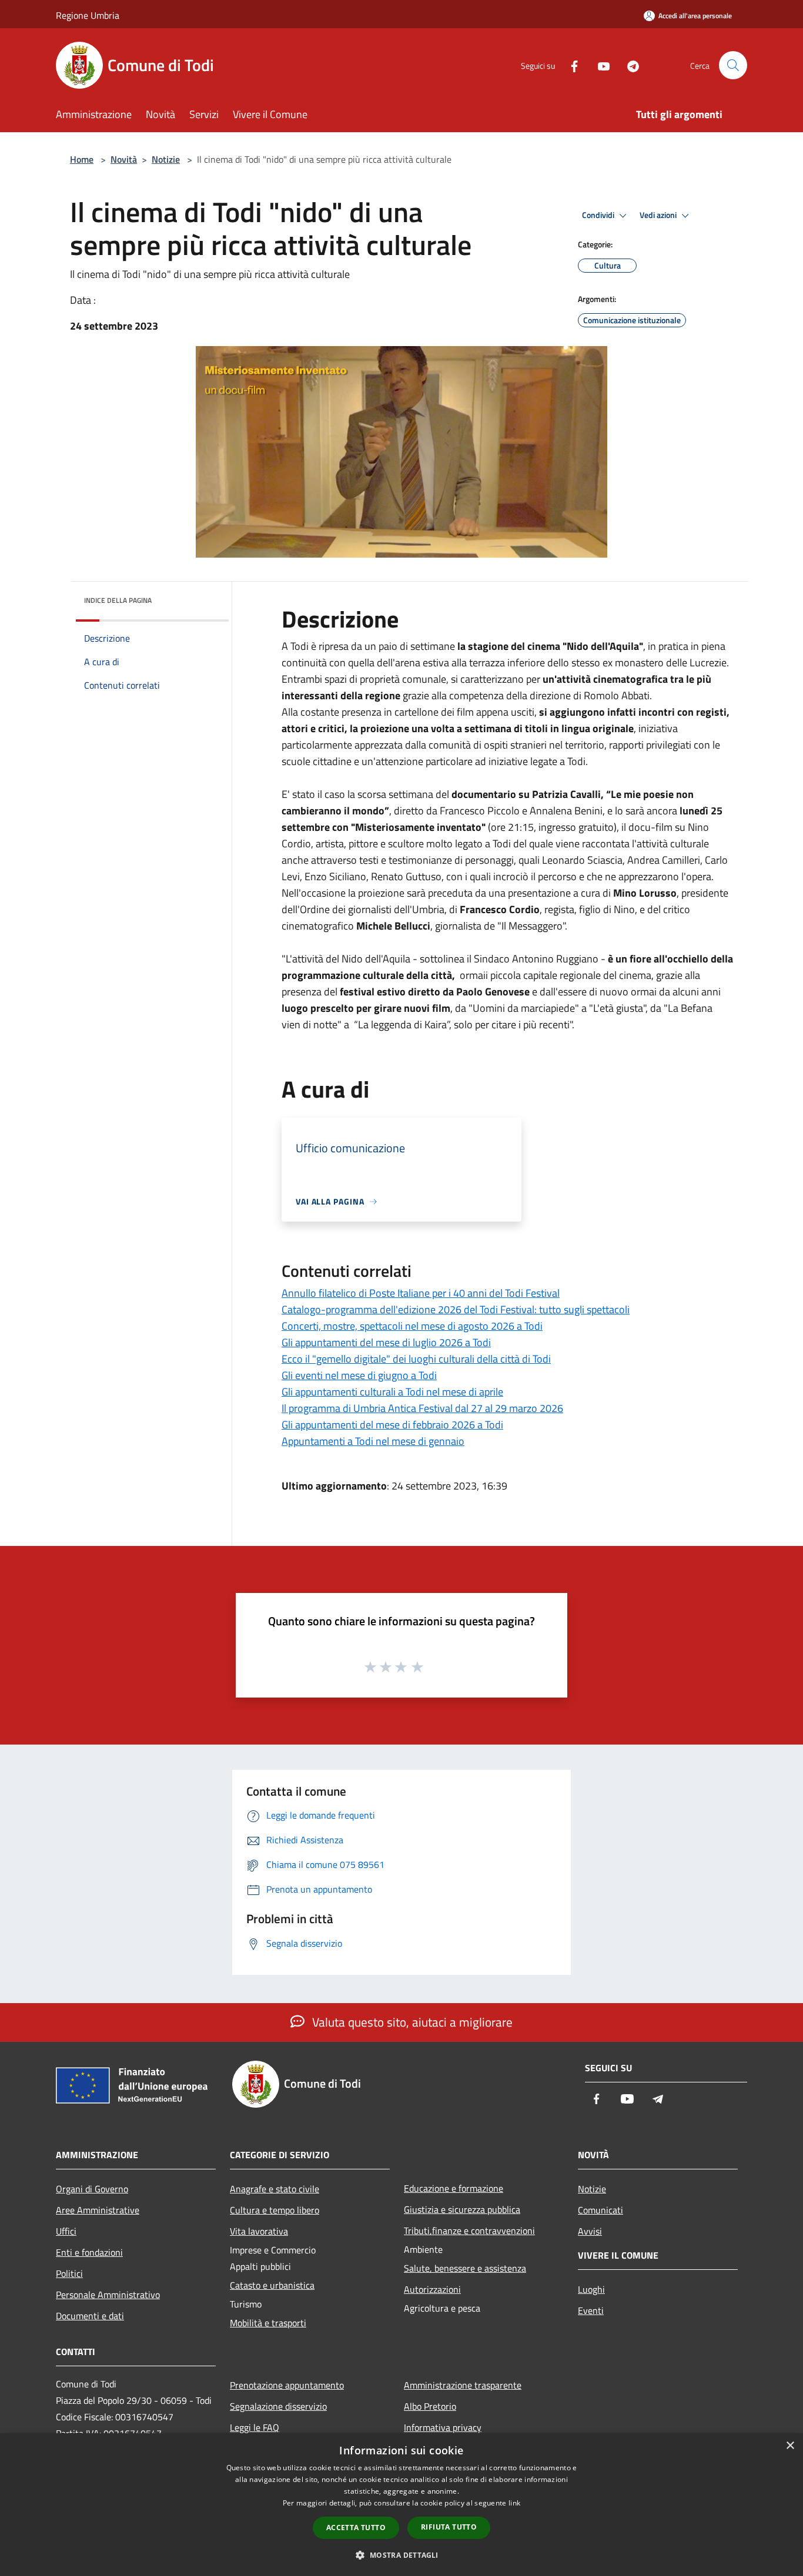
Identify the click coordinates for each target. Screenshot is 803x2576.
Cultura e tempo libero (275, 2210)
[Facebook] (570, 65)
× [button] (790, 2446)
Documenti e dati (90, 2316)
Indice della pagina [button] (118, 600)
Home (82, 159)
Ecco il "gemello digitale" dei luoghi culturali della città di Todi (416, 1359)
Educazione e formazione (454, 2188)
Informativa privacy (443, 2427)
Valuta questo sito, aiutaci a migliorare (411, 2022)
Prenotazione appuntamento (287, 2385)
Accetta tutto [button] (356, 2528)
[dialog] (401, 2505)
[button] (401, 2555)
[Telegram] (628, 65)
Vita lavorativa (259, 2231)
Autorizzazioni (432, 2289)
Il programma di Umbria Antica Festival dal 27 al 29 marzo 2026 (422, 1408)
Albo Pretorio (430, 2406)
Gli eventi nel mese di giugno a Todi (359, 1375)
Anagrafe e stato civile (275, 2189)
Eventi (591, 2310)
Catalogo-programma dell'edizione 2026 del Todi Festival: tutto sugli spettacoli (456, 1309)
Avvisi (590, 2231)
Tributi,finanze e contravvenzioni (469, 2230)
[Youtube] (599, 65)
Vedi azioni (659, 215)
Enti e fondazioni (89, 2252)
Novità (124, 159)
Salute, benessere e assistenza (465, 2268)
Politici (69, 2273)
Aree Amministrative (98, 2210)
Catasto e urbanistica (272, 2285)
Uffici (66, 2231)
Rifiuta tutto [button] (449, 2527)
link (514, 2503)
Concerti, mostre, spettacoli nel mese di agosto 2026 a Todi (412, 1326)
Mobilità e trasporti (268, 2323)
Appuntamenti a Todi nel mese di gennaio (373, 1441)
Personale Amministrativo (108, 2295)
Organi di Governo (92, 2189)
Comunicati (600, 2210)
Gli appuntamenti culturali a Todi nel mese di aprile (392, 1392)
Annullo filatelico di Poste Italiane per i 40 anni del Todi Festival (421, 1293)
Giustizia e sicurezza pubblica (462, 2209)
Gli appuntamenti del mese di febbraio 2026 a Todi (392, 1425)
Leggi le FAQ (255, 2427)
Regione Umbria (88, 15)
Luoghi (591, 2289)
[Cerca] (733, 65)
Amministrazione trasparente (463, 2385)
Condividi (599, 215)
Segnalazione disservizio (278, 2406)
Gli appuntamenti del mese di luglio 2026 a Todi (386, 1342)
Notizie (166, 159)
